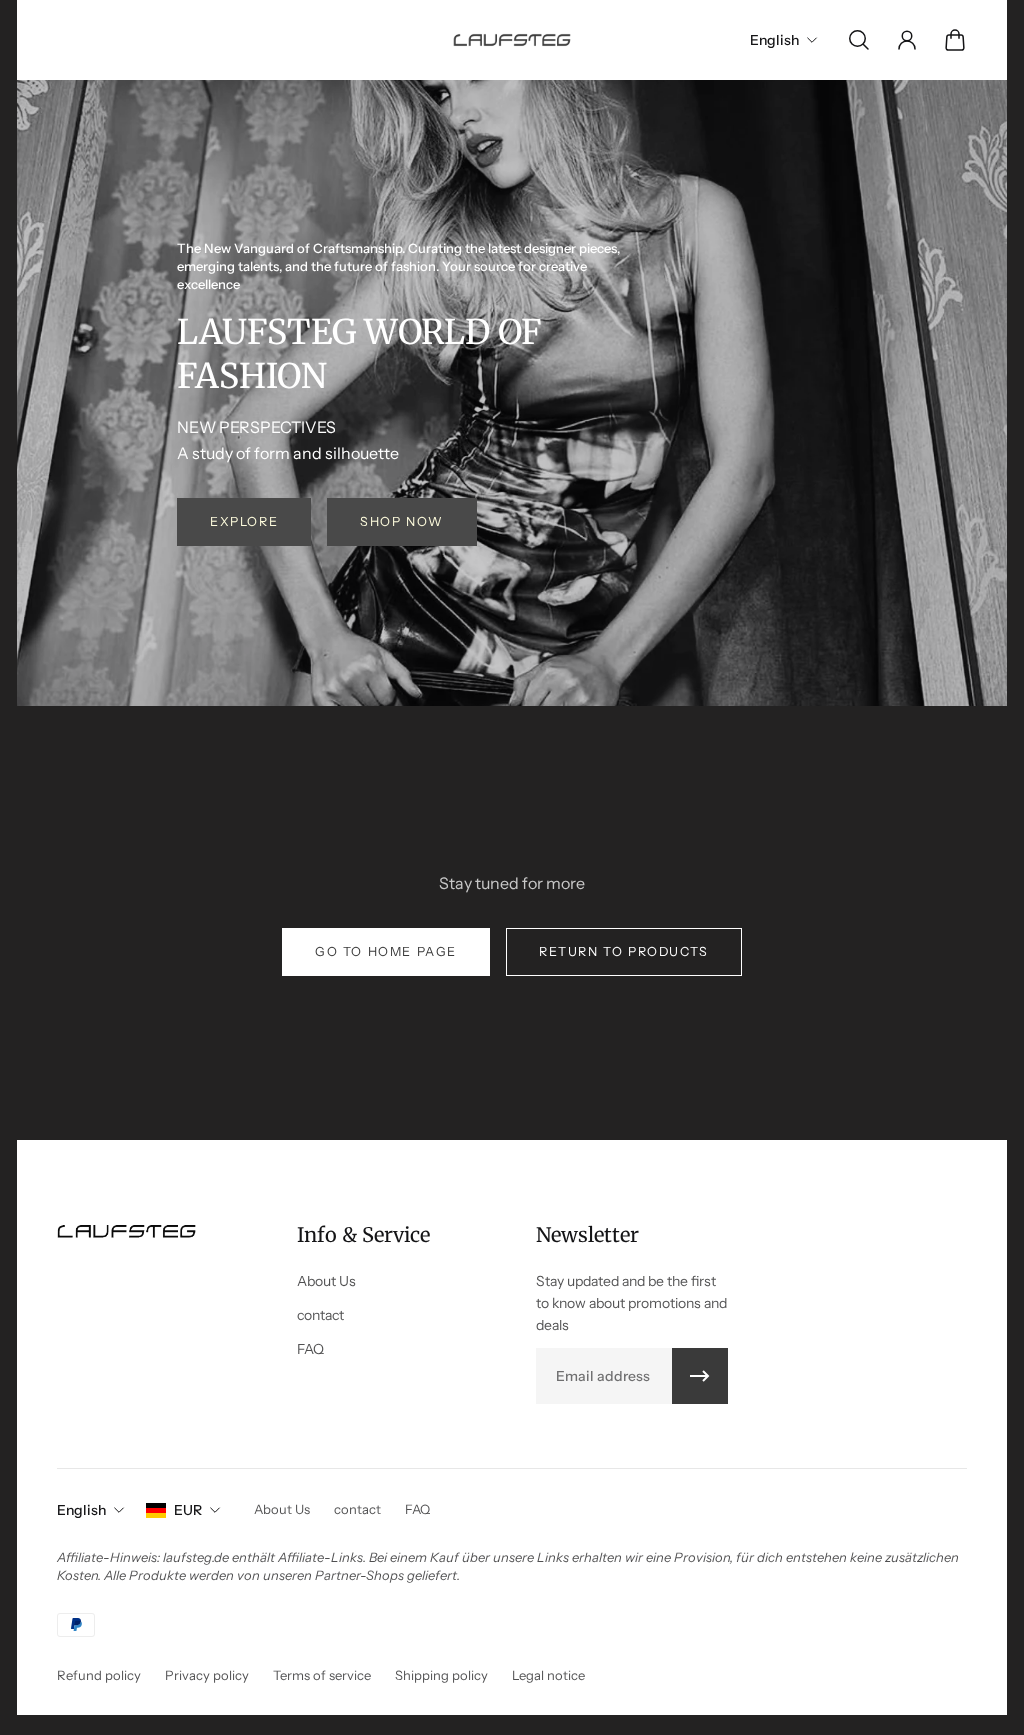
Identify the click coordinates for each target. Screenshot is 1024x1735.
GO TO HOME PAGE (386, 951)
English (81, 1510)
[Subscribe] (700, 1376)
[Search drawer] (859, 40)
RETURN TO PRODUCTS (624, 951)
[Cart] (955, 40)
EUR (188, 1510)
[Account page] (907, 40)
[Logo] (512, 39)
